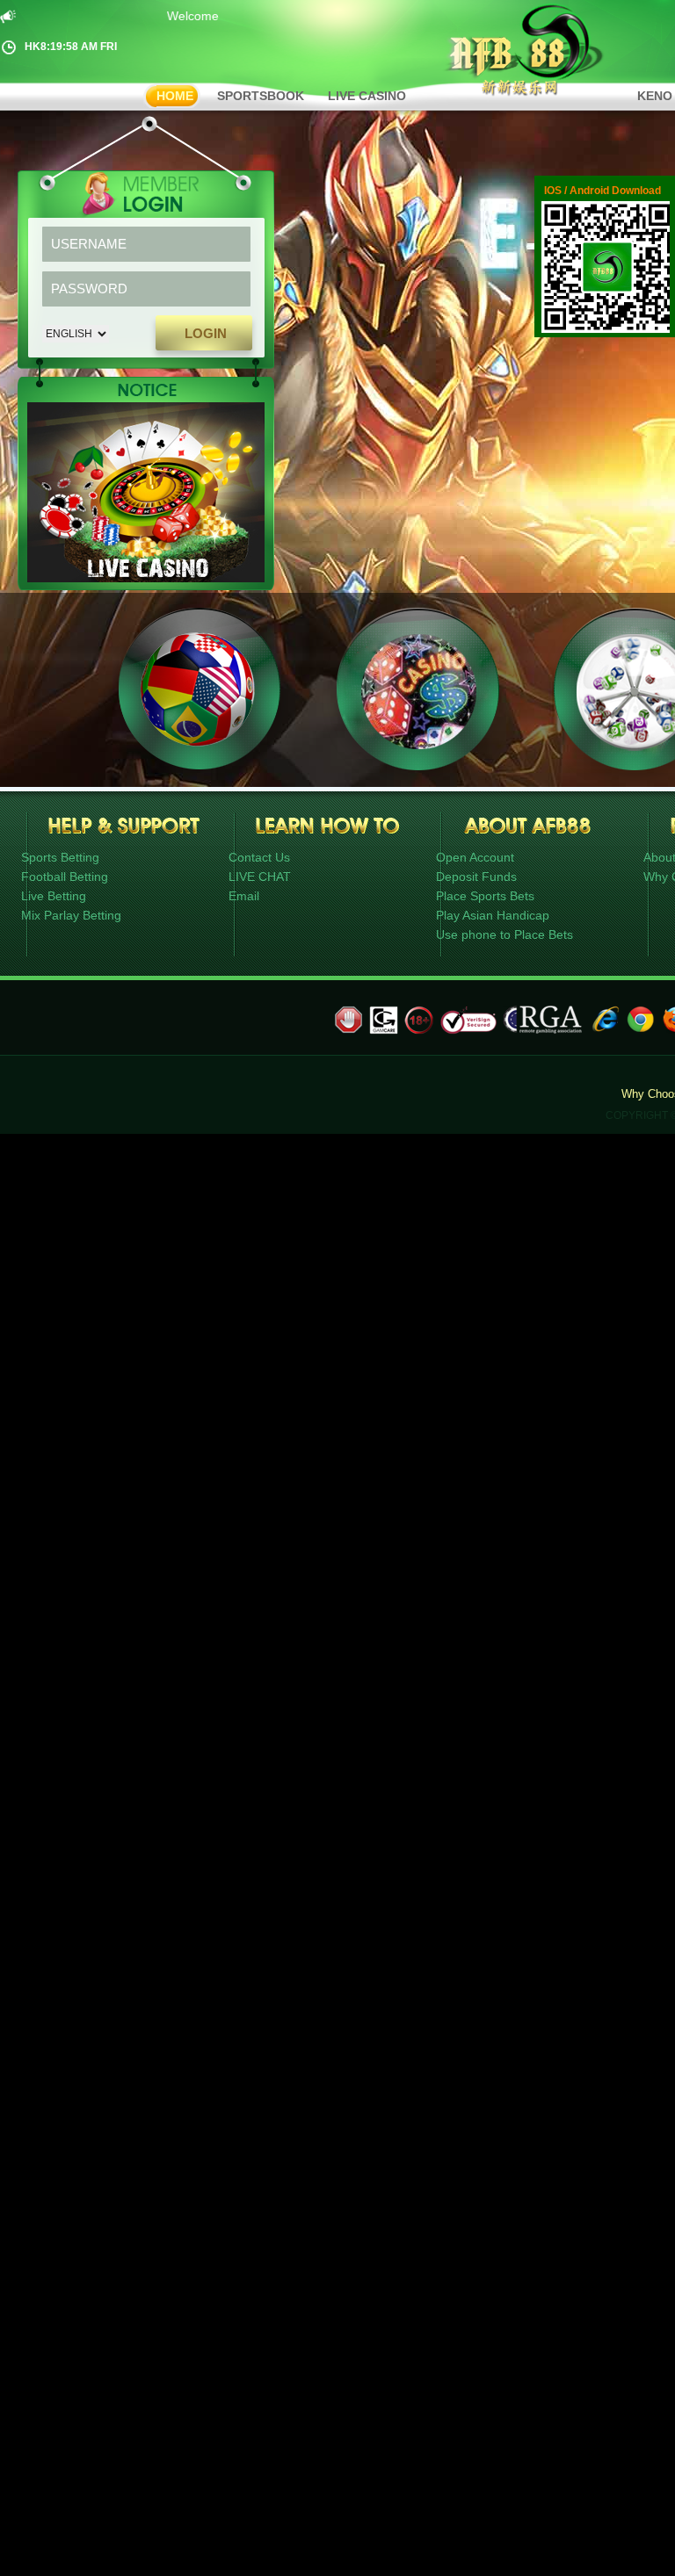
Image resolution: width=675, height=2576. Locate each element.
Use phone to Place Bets (504, 934)
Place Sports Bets (485, 896)
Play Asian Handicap (493, 915)
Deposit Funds (476, 877)
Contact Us (259, 857)
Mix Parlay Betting (71, 915)
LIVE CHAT (260, 877)
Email (244, 896)
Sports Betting (60, 857)
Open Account (475, 857)
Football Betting (65, 877)
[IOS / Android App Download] (607, 329)
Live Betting (54, 896)
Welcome (178, 16)
